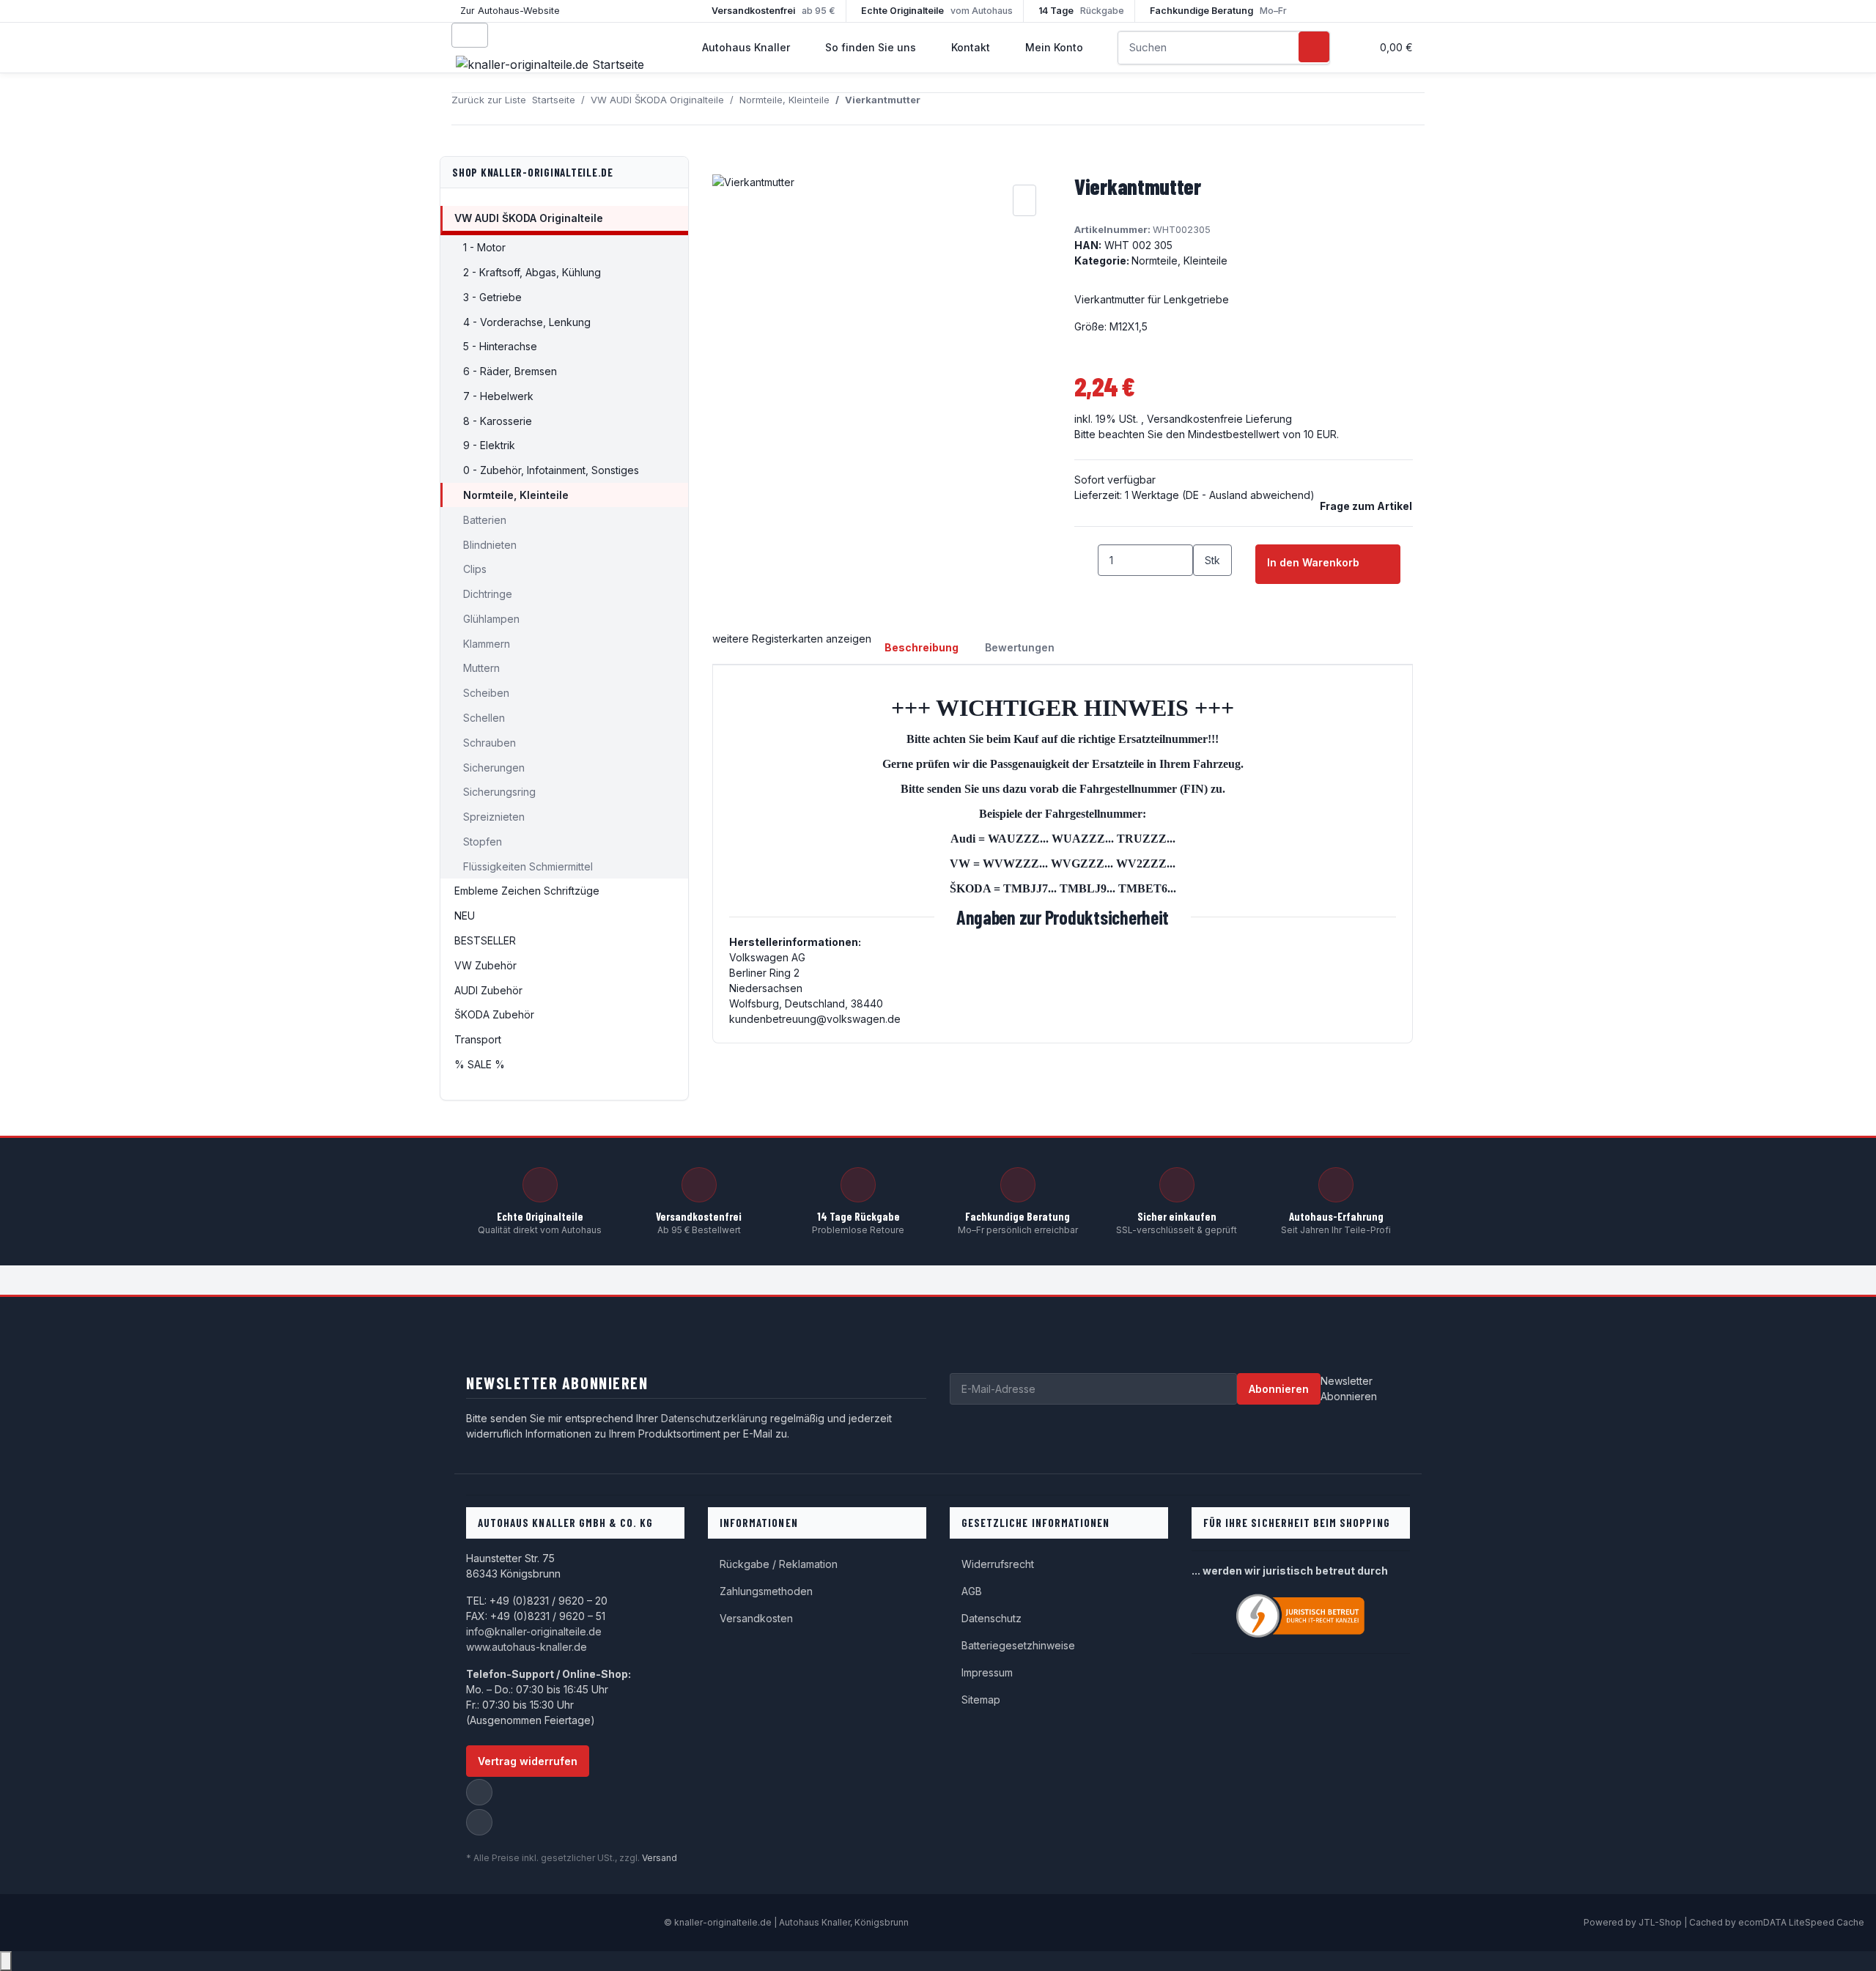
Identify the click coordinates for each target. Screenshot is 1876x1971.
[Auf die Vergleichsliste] (1024, 200)
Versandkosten (756, 1618)
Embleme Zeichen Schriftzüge (527, 891)
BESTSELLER (485, 940)
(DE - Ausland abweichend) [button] (1248, 495)
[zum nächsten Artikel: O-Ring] (959, 109)
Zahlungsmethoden (766, 1591)
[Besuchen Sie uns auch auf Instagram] (479, 1822)
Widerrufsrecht (998, 1564)
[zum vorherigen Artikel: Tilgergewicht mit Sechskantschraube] (932, 109)
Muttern (481, 668)
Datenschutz (991, 1618)
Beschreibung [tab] (922, 647)
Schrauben (490, 743)
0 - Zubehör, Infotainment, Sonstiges (551, 470)
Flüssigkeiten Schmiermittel (528, 866)
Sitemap (981, 1700)
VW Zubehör (485, 965)
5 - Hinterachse (500, 346)
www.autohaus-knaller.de (527, 1647)
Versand (660, 1858)
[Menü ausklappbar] (470, 35)
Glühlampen (491, 619)
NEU (465, 916)
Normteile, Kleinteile (1179, 260)
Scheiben (486, 693)
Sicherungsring (499, 792)
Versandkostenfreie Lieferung (1219, 419)
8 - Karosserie (498, 421)
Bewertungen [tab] (1020, 647)
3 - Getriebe (492, 297)
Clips (475, 569)
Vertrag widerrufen (528, 1761)
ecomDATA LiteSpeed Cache (1801, 1922)
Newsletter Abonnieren (1349, 1388)
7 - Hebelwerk (498, 396)
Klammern (487, 644)
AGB (972, 1591)
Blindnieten (490, 545)
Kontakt (971, 47)
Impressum (987, 1672)
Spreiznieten (494, 817)
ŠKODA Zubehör (494, 1014)
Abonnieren (1279, 1389)
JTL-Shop (1661, 1922)
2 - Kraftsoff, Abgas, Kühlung (532, 272)
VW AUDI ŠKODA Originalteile (529, 218)
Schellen (484, 718)
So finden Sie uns (871, 47)
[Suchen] (1314, 47)
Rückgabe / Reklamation (779, 1564)
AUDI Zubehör (488, 990)
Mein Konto (1054, 47)
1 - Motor (484, 247)
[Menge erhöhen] (1205, 592)
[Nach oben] (6, 1961)
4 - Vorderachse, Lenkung (527, 322)
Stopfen (483, 842)
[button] (1354, 47)
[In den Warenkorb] (724, 165)
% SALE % (480, 1064)
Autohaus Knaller (746, 47)
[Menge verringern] (1086, 560)
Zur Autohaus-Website (510, 11)
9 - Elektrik (489, 445)
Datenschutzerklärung (714, 1418)
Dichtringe (488, 594)
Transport (478, 1039)
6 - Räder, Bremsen (510, 371)
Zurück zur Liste (489, 100)
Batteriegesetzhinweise (1018, 1645)
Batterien (485, 520)
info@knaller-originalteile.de (534, 1631)
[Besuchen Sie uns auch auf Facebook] (479, 1792)
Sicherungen (494, 768)
